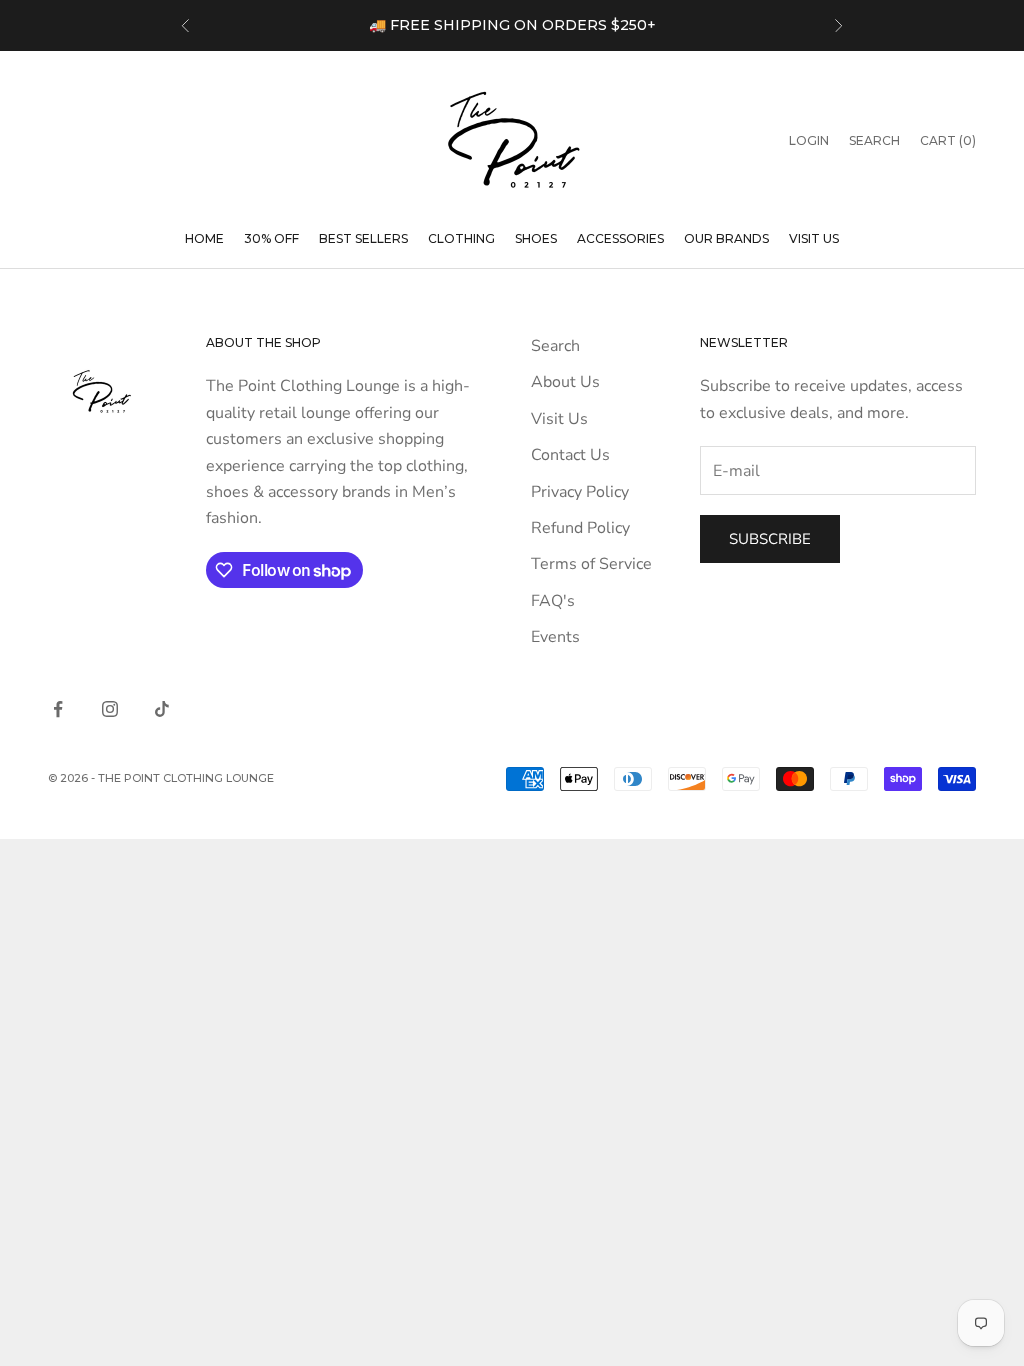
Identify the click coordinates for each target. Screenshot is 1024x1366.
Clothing (461, 238)
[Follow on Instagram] (110, 709)
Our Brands (726, 238)
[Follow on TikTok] (162, 709)
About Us (565, 382)
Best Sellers (363, 238)
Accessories (620, 238)
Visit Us (814, 238)
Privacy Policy (580, 492)
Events (555, 637)
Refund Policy (580, 528)
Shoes (536, 238)
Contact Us (570, 455)
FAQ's (553, 601)
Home (204, 238)
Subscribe (770, 539)
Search (555, 346)
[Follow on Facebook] (58, 709)
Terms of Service (591, 564)
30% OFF (271, 238)
